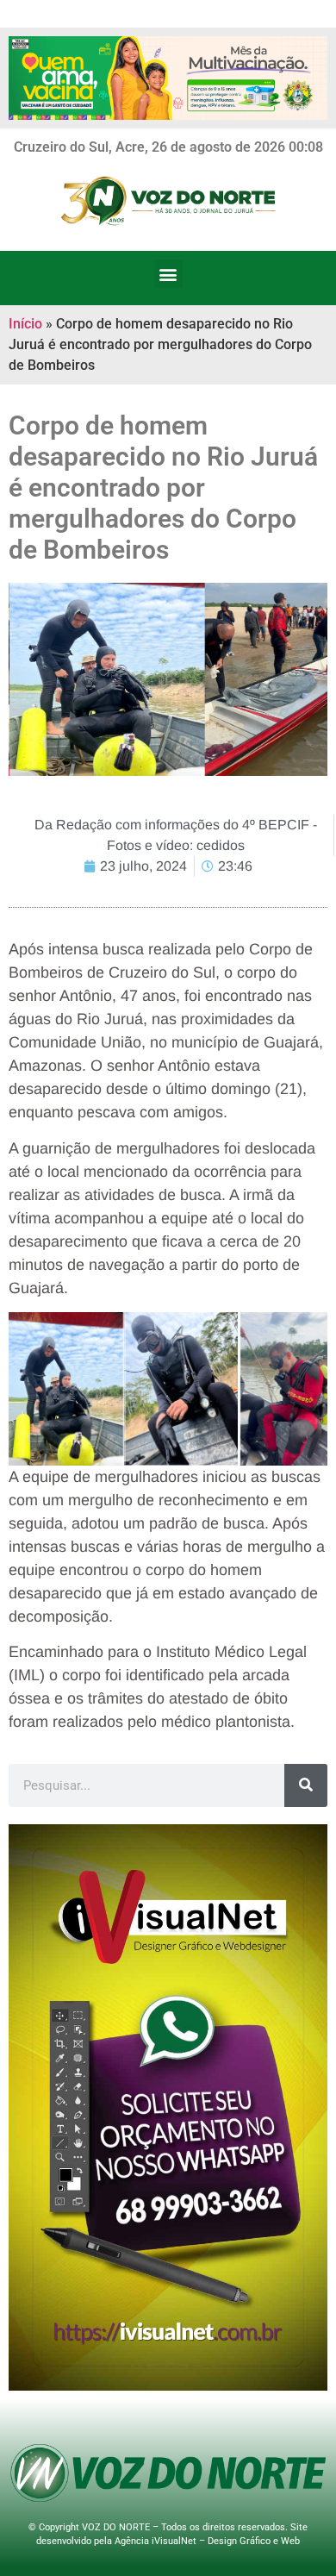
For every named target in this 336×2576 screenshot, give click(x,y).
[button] (168, 274)
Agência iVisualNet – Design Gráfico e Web (207, 2541)
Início (25, 324)
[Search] (306, 1785)
